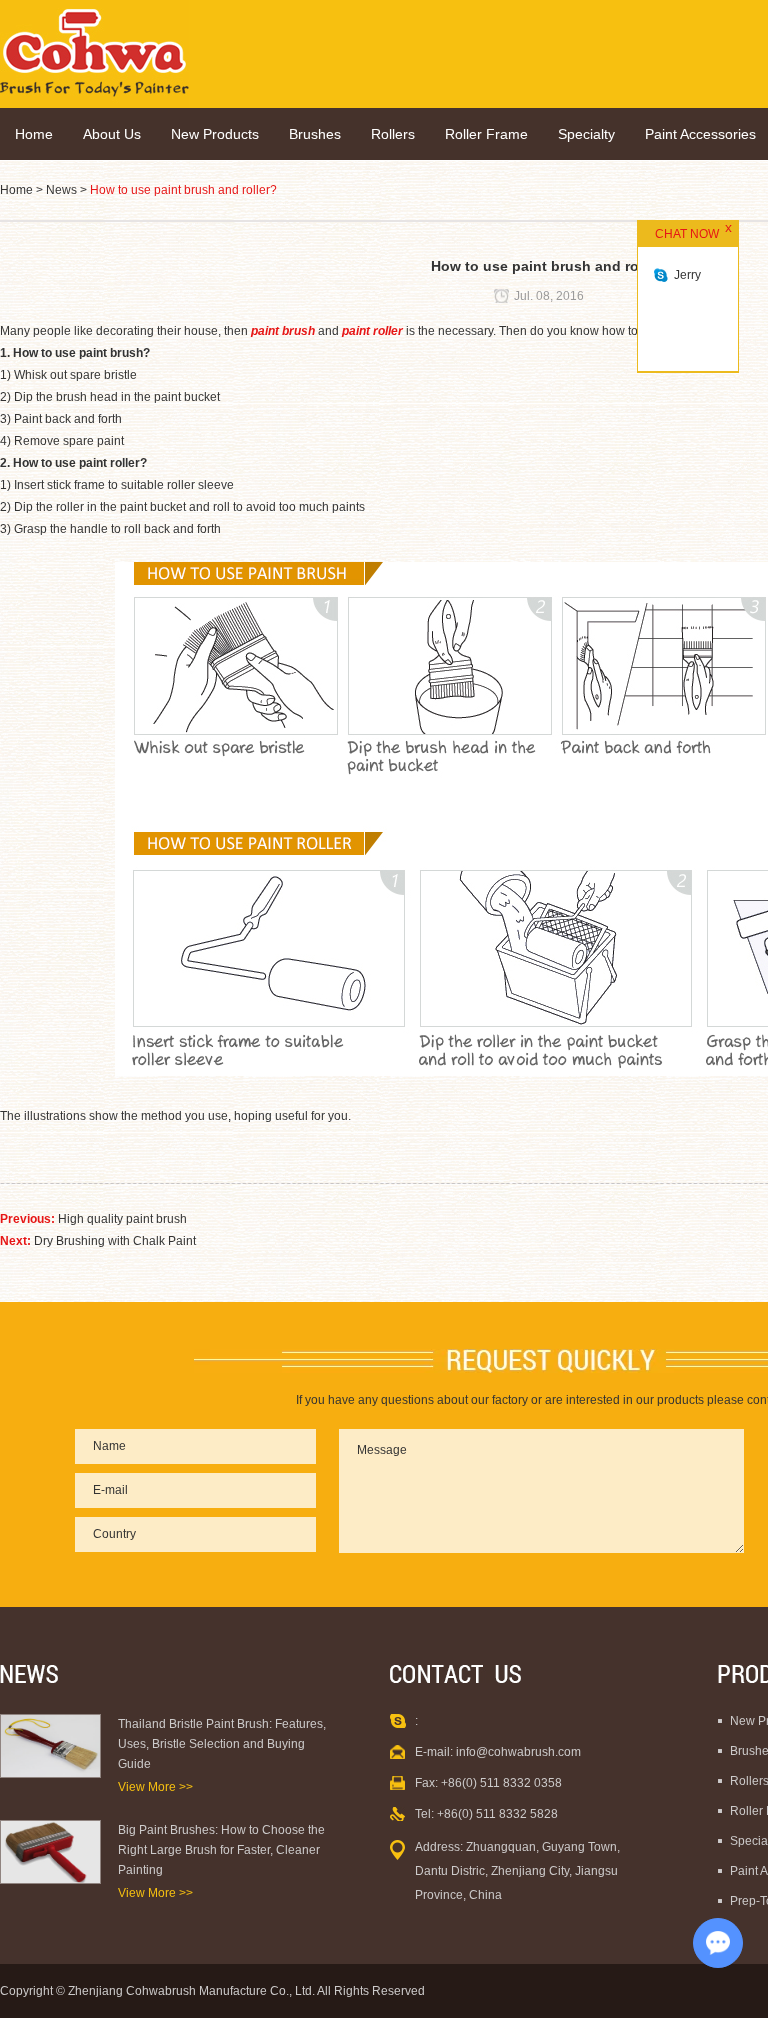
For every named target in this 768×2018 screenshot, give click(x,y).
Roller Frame (486, 134)
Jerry (687, 275)
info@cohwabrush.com (518, 1752)
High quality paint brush (122, 1219)
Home (34, 134)
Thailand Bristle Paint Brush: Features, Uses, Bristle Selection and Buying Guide (222, 1744)
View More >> (155, 1787)
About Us (112, 134)
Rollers (393, 134)
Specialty (586, 134)
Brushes (315, 134)
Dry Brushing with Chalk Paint (115, 1241)
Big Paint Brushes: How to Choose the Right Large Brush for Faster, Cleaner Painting (221, 1850)
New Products (215, 134)
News (61, 190)
